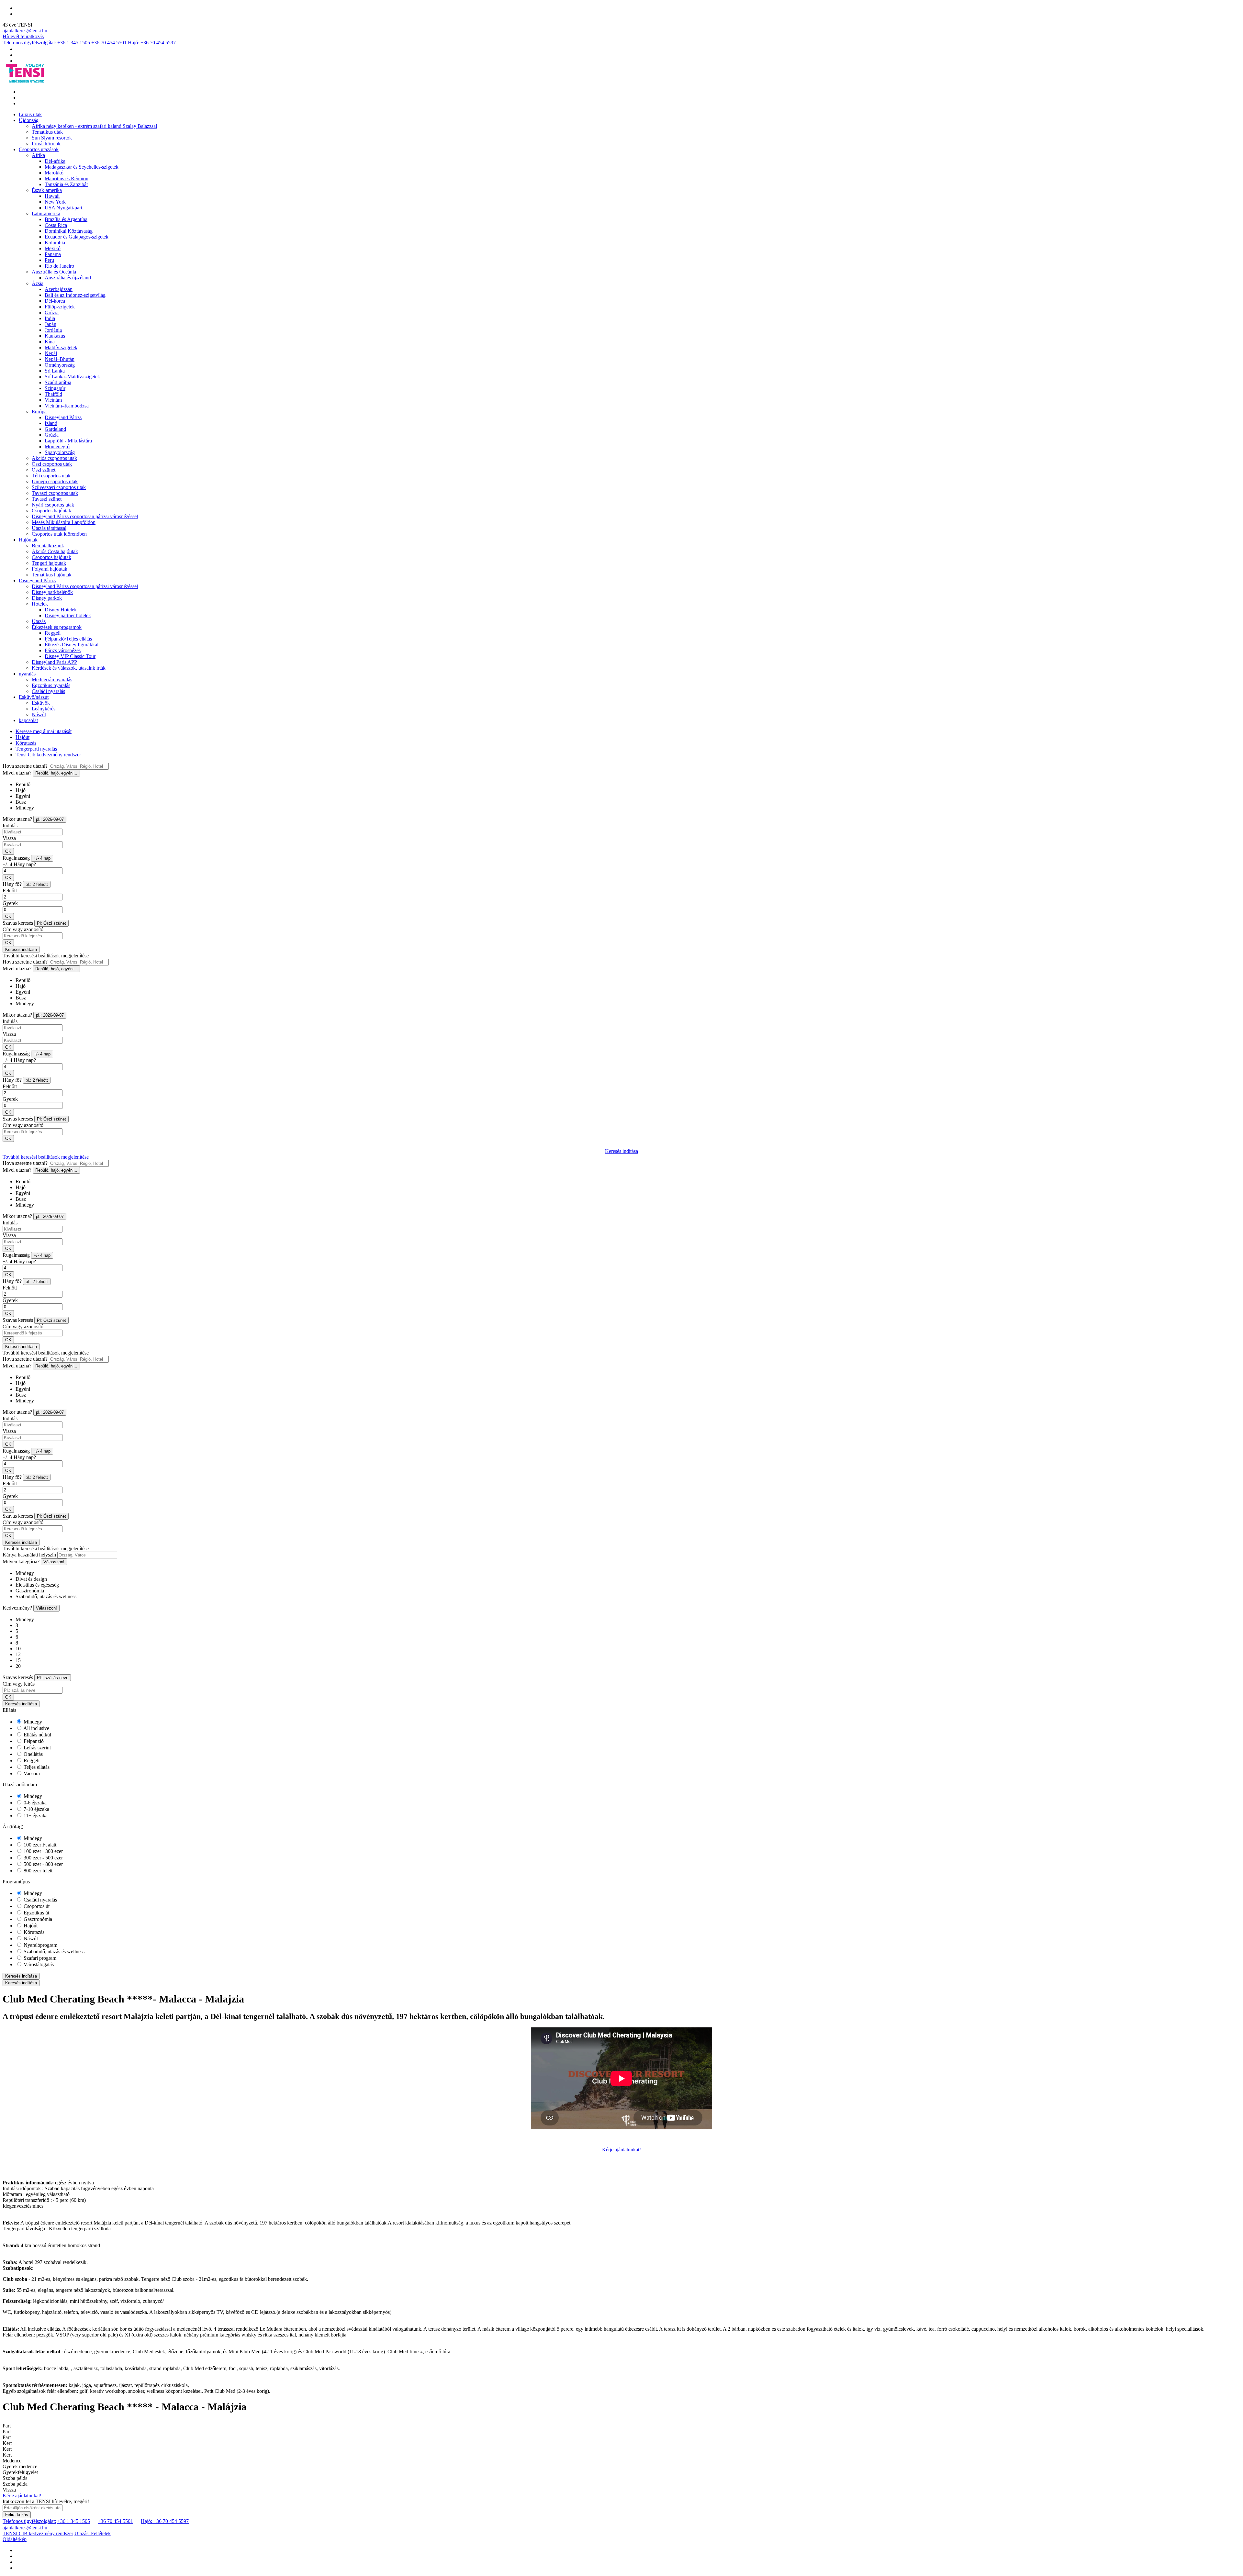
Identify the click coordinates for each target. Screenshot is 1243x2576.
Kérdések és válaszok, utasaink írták (69, 668)
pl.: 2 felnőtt (37, 884)
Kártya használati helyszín (29, 1555)
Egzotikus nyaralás (51, 685)
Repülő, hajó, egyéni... (56, 773)
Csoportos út (36, 1906)
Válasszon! (54, 1562)
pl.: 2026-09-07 (50, 819)
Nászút (39, 714)
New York (55, 202)
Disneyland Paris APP (54, 662)
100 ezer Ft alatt (39, 1845)
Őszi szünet (44, 470)
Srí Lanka (55, 371)
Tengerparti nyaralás (36, 749)
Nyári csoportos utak (53, 505)
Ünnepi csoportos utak (55, 481)
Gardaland (55, 429)
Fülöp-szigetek (60, 307)
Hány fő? (12, 884)
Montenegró (57, 446)
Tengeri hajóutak (49, 563)
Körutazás (26, 743)
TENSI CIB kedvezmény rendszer (38, 2533)
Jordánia (53, 330)
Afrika (38, 155)
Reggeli (53, 633)
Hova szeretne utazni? (25, 766)
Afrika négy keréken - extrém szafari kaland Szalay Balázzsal (94, 126)
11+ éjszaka (35, 1816)
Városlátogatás (38, 1964)
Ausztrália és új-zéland (68, 278)
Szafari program (39, 1958)
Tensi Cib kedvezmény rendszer (48, 755)
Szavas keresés (18, 923)
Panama (53, 254)
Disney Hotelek (61, 610)
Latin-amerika (46, 213)
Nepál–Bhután (60, 359)
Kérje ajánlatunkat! (621, 2150)
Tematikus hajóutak (52, 575)
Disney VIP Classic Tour (70, 656)
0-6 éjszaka (34, 1803)
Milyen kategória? (21, 1561)
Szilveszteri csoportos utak (59, 487)
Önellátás (33, 1754)
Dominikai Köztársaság (69, 231)
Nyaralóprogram (40, 1945)
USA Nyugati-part (63, 208)
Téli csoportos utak (51, 476)
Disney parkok (47, 598)
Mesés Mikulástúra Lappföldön (64, 522)
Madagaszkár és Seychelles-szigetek (82, 167)
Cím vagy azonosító (23, 929)
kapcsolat (28, 720)
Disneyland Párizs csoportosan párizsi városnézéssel (85, 516)
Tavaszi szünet (47, 499)
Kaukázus (55, 336)
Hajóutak (28, 540)
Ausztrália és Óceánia (54, 272)
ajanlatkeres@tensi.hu (25, 31)
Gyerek (10, 903)
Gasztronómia (37, 1919)
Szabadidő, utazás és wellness (53, 1952)
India (50, 318)
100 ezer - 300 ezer (43, 1851)
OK (8, 851)
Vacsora (31, 1773)
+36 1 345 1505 (74, 43)
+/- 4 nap (42, 858)
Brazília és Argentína (66, 219)
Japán (50, 324)
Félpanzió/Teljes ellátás (68, 639)
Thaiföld (53, 394)
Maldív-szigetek (61, 347)
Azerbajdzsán (59, 289)
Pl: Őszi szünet (51, 923)
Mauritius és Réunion (67, 178)
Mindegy (32, 1722)
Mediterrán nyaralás (52, 680)
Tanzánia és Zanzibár (66, 184)
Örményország (60, 365)
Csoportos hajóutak (51, 511)
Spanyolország (60, 452)
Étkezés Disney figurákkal (72, 645)
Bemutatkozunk (48, 546)
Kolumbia (55, 243)
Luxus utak (30, 114)
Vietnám (53, 400)
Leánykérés (44, 709)
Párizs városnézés (63, 650)
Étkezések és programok (57, 627)
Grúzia (52, 312)
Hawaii (52, 196)
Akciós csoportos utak (54, 458)
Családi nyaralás (48, 691)
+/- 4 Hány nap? (19, 864)
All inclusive (36, 1728)
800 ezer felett (37, 1871)
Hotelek (40, 604)
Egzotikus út (36, 1913)
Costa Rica (56, 225)
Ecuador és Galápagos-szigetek (77, 237)
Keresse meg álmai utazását (44, 731)
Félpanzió (33, 1741)
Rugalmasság (16, 858)
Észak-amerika (47, 190)
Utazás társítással (49, 528)
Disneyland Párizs (63, 417)
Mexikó (53, 248)
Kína (50, 342)
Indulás (10, 825)
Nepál (51, 353)
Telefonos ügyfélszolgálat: (29, 43)
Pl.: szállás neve (53, 1678)
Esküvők (41, 703)
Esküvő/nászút (34, 697)
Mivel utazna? (17, 773)
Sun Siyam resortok (52, 138)
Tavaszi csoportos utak (55, 493)
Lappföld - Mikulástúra (68, 441)
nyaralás (27, 674)
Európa (39, 412)
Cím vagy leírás (19, 1684)
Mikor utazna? (17, 819)
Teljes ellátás (36, 1767)
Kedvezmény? (17, 1608)
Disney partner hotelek (68, 615)
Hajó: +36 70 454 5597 (152, 43)
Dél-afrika (55, 161)
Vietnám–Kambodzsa (67, 406)
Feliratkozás (17, 2515)
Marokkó (54, 173)
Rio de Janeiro (59, 266)
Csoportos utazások (39, 149)
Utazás (39, 621)
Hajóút (22, 737)
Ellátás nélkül (37, 1735)
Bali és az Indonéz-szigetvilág (75, 295)
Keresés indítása (21, 949)
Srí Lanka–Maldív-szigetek (72, 377)
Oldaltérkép (15, 2539)
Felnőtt (10, 891)
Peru (49, 260)
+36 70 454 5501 (109, 43)
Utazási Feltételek (93, 2533)
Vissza (9, 838)
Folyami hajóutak (50, 569)
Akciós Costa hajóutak (55, 551)
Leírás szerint (37, 1748)
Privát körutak (46, 144)
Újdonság (29, 120)
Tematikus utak (47, 132)
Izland (51, 423)
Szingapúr (55, 388)
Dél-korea (55, 301)
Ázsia (38, 283)
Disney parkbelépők (52, 592)
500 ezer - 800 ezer (43, 1864)
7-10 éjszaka (36, 1809)
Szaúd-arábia (58, 382)
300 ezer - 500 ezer (43, 1858)
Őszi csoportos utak (52, 464)
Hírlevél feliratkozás (23, 36)
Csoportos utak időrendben (59, 534)
